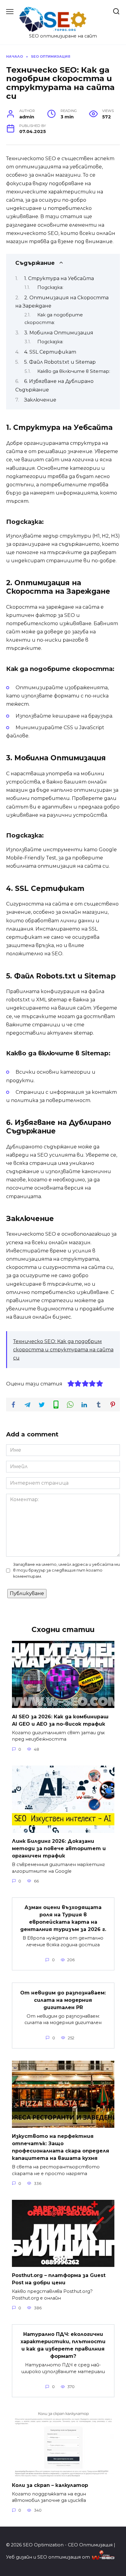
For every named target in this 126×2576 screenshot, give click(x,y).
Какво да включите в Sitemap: (74, 371)
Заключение (40, 400)
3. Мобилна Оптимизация (59, 333)
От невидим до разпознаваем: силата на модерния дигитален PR (63, 2000)
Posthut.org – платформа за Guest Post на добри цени (59, 2279)
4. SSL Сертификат (50, 352)
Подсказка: (50, 287)
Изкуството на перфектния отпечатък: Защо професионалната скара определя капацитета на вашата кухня (61, 2147)
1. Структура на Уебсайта (59, 278)
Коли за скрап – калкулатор (50, 2485)
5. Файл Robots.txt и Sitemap (60, 362)
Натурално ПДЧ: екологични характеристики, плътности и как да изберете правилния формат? (63, 2345)
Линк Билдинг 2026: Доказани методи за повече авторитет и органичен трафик (59, 1848)
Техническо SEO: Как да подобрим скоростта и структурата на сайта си (63, 1350)
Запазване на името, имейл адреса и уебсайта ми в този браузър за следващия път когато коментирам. (67, 1570)
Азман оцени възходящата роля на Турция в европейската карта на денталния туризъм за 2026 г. (63, 1918)
